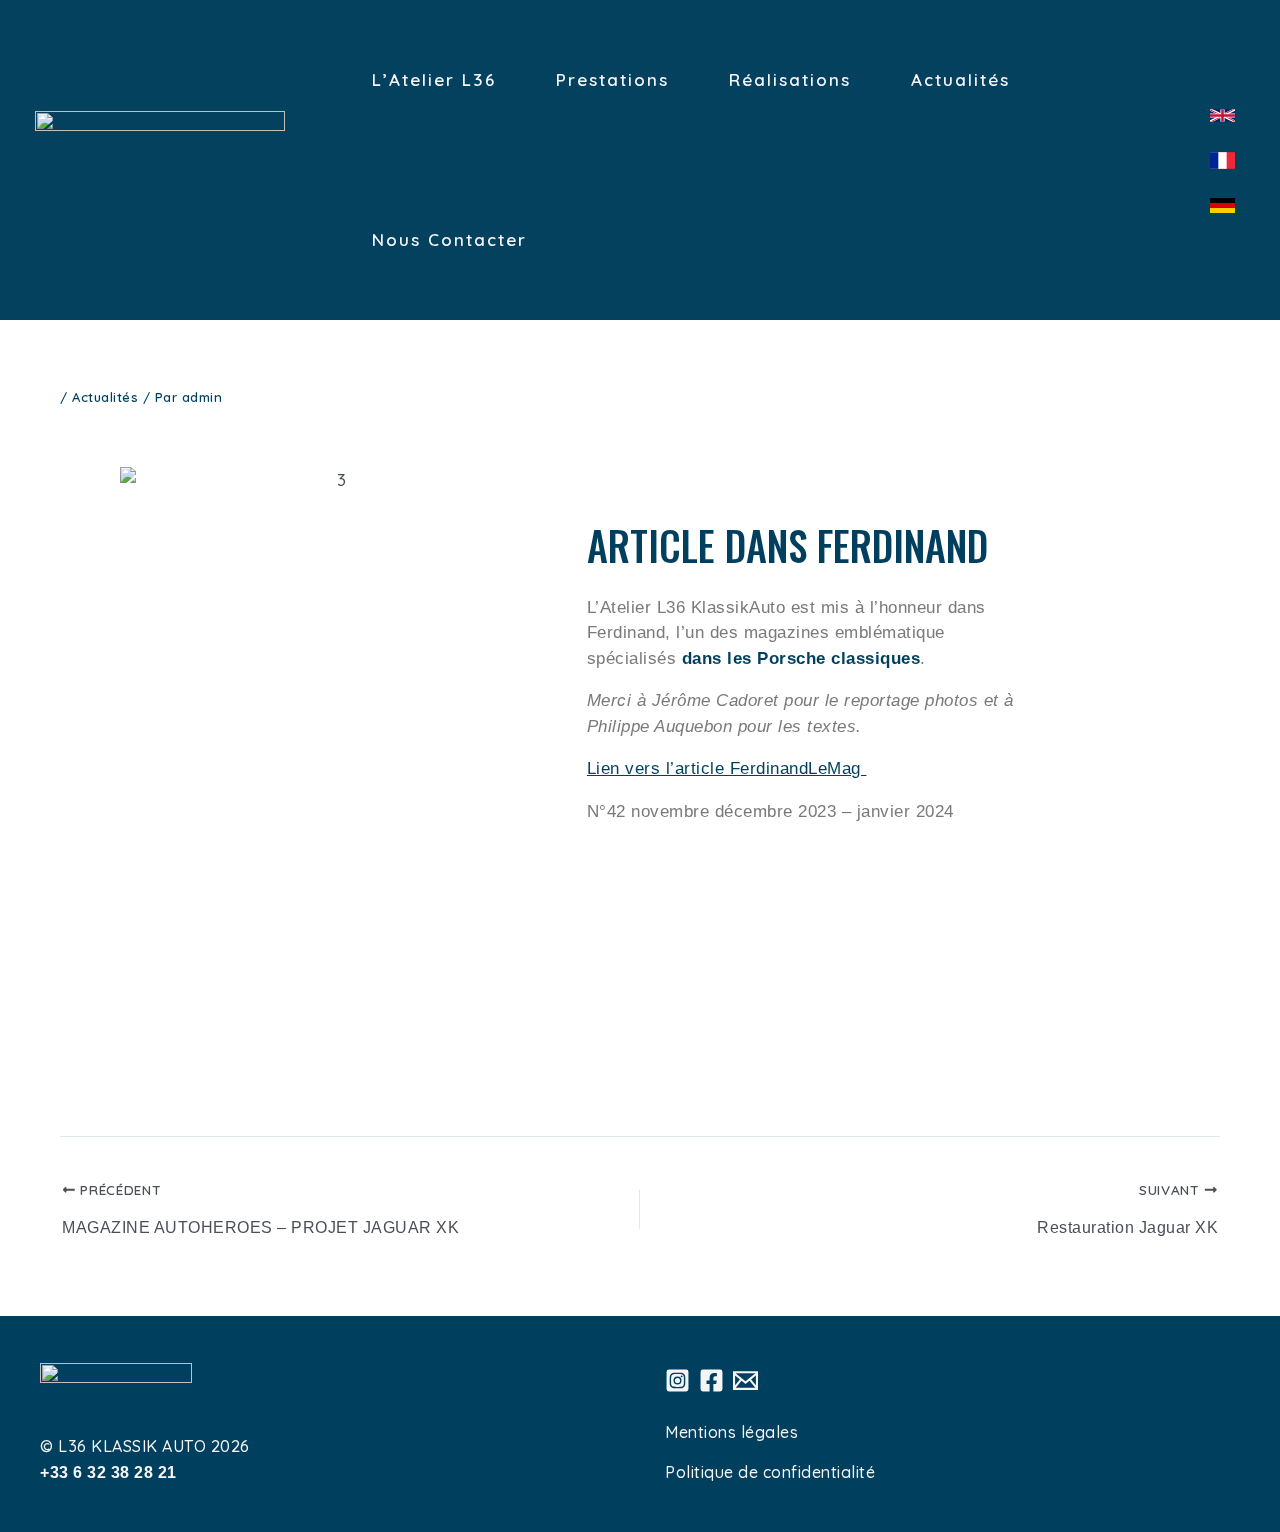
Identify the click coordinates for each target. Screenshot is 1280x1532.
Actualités (105, 397)
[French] (1222, 160)
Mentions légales (731, 1432)
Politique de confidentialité (770, 1472)
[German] (1222, 205)
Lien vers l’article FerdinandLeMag (727, 768)
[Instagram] (677, 1380)
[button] (140, 768)
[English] (1222, 115)
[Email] (745, 1380)
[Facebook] (711, 1380)
